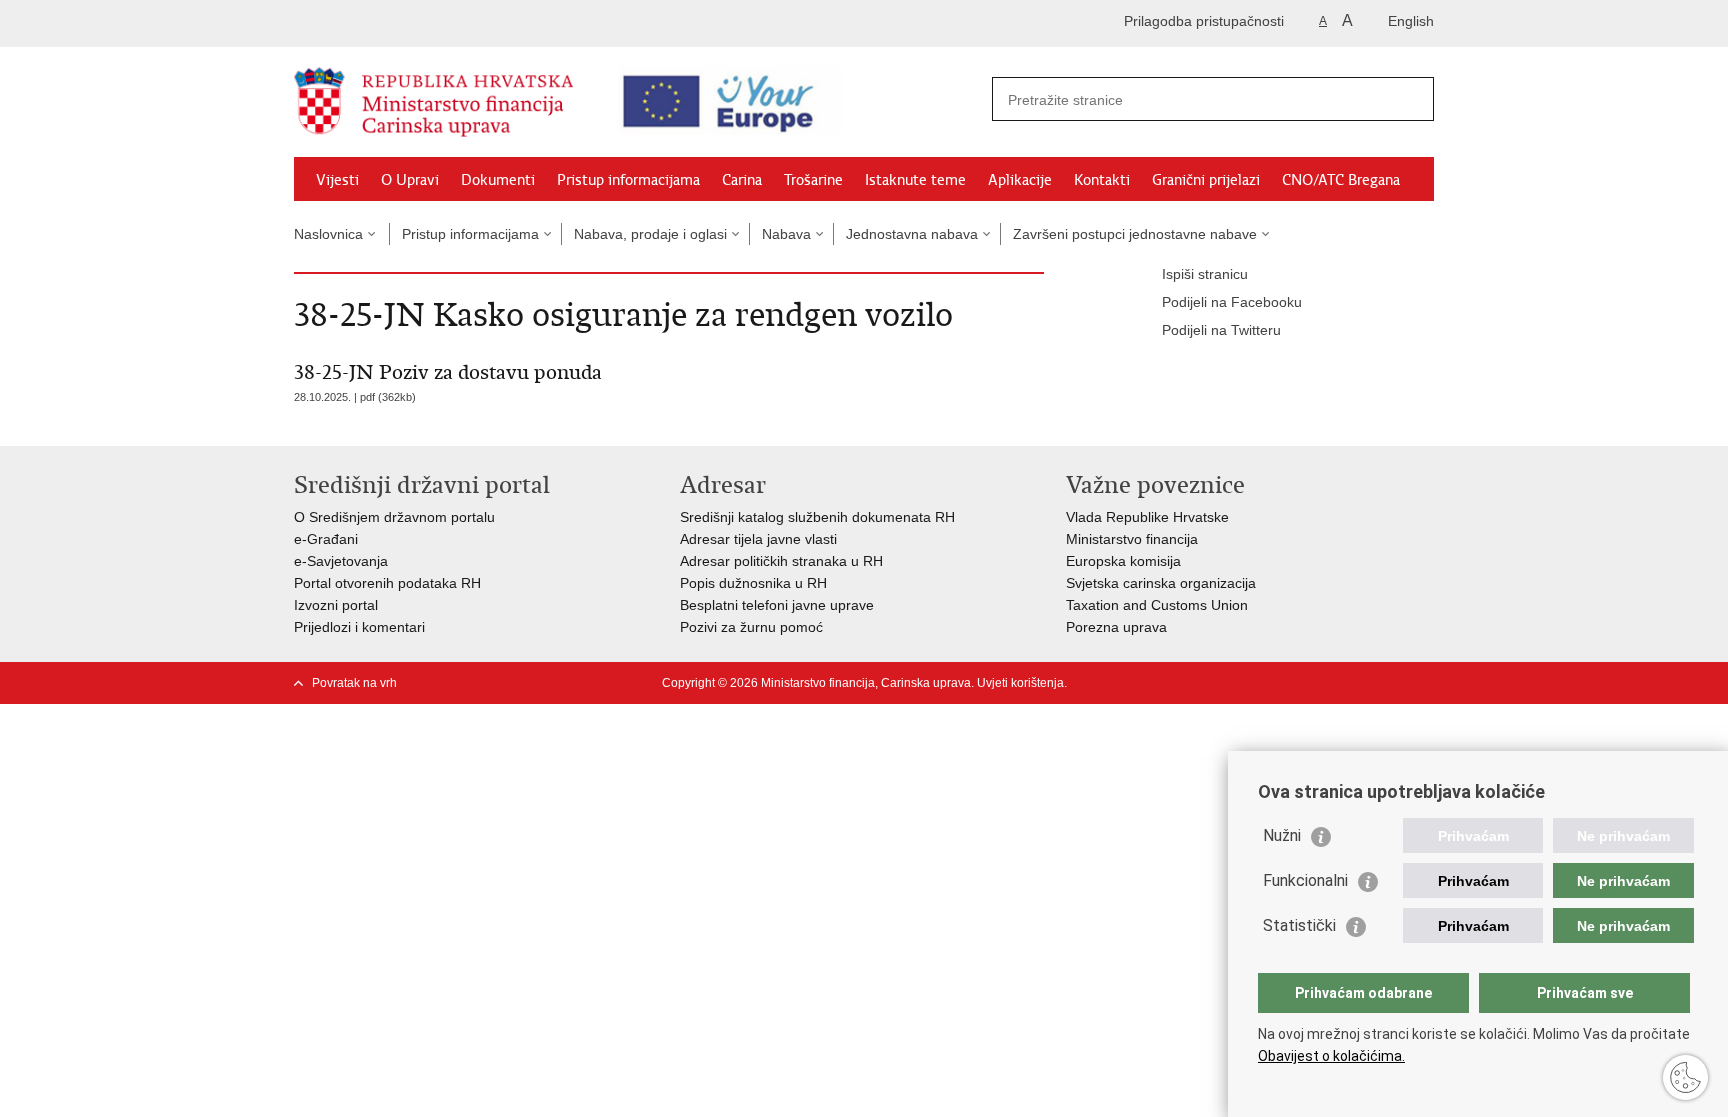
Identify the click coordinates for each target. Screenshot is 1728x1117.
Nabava (786, 234)
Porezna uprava (1116, 627)
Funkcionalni (1305, 880)
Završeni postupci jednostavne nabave (1135, 234)
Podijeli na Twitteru (1221, 330)
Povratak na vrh (354, 683)
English (1411, 21)
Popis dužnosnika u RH (753, 583)
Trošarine (813, 180)
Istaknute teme (915, 180)
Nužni (1282, 835)
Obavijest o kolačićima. (1331, 1056)
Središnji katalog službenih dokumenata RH (817, 517)
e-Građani (326, 539)
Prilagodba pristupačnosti (1204, 21)
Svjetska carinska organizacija (1161, 583)
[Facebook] (1297, 683)
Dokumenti (498, 180)
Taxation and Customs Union (1157, 605)
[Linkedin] (1425, 683)
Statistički (1299, 925)
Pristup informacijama (628, 180)
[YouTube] (1361, 683)
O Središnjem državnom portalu (394, 517)
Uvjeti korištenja (1020, 683)
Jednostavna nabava (912, 234)
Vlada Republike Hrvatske (1147, 517)
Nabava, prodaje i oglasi (650, 234)
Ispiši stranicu (1205, 274)
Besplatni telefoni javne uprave (777, 605)
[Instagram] (1393, 683)
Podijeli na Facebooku (1232, 302)
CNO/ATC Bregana (1341, 180)
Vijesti (337, 180)
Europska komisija (1123, 561)
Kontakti (1102, 180)
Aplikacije (1020, 180)
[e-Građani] (379, 23)
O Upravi (410, 180)
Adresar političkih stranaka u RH (781, 561)
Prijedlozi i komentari (359, 627)
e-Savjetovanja (341, 561)
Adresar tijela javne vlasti (758, 539)
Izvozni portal (336, 605)
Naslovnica (328, 234)
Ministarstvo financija (1132, 539)
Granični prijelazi (1206, 180)
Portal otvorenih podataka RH (387, 583)
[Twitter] (1329, 683)
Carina (742, 180)
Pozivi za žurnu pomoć (751, 627)
